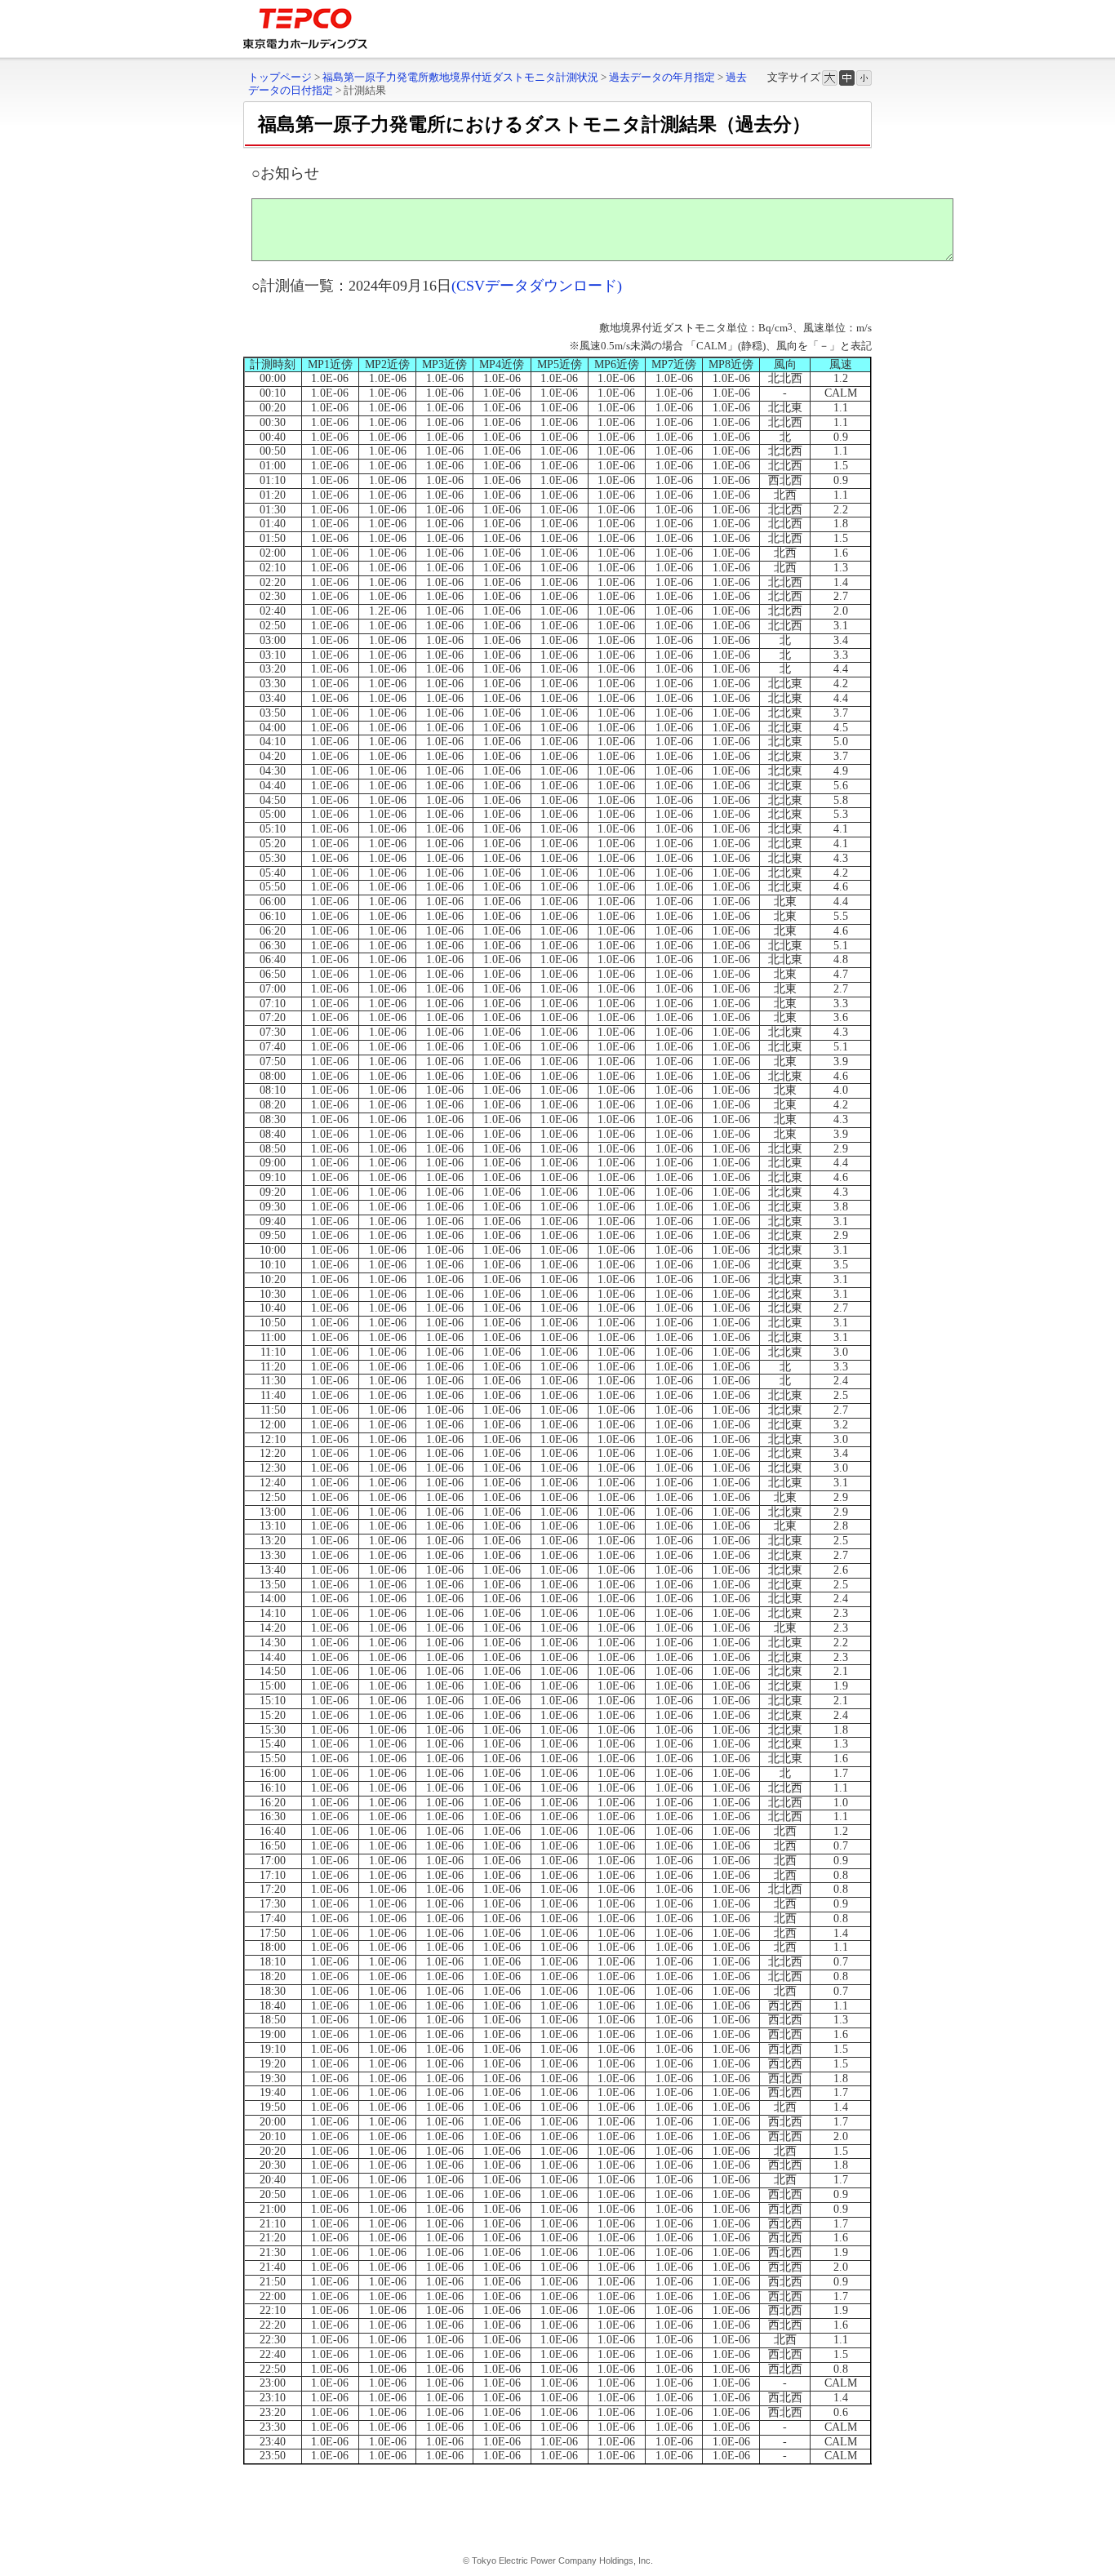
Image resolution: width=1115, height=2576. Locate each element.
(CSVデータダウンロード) (537, 286)
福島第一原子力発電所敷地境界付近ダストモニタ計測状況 (460, 77)
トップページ (280, 77)
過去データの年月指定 (662, 77)
